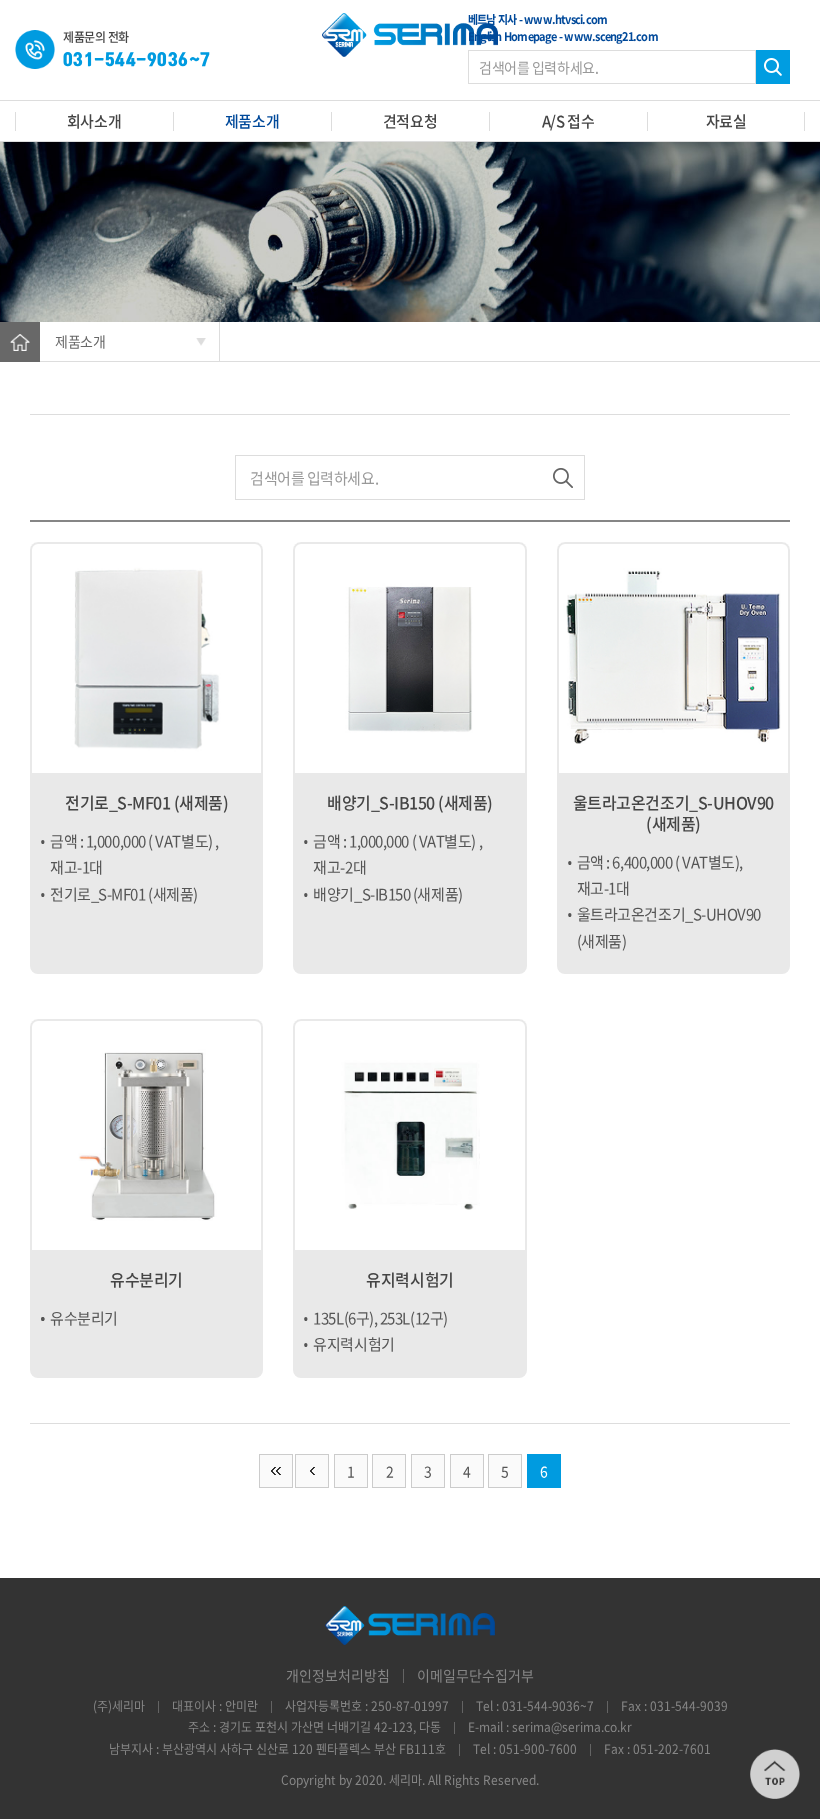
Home (20, 342)
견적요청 (410, 121)
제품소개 (252, 121)
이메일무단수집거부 (475, 1675)
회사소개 (94, 121)
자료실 (726, 121)
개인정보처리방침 (338, 1675)
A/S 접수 (568, 121)
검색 (773, 67)
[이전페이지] (312, 1471)
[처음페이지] (276, 1471)
